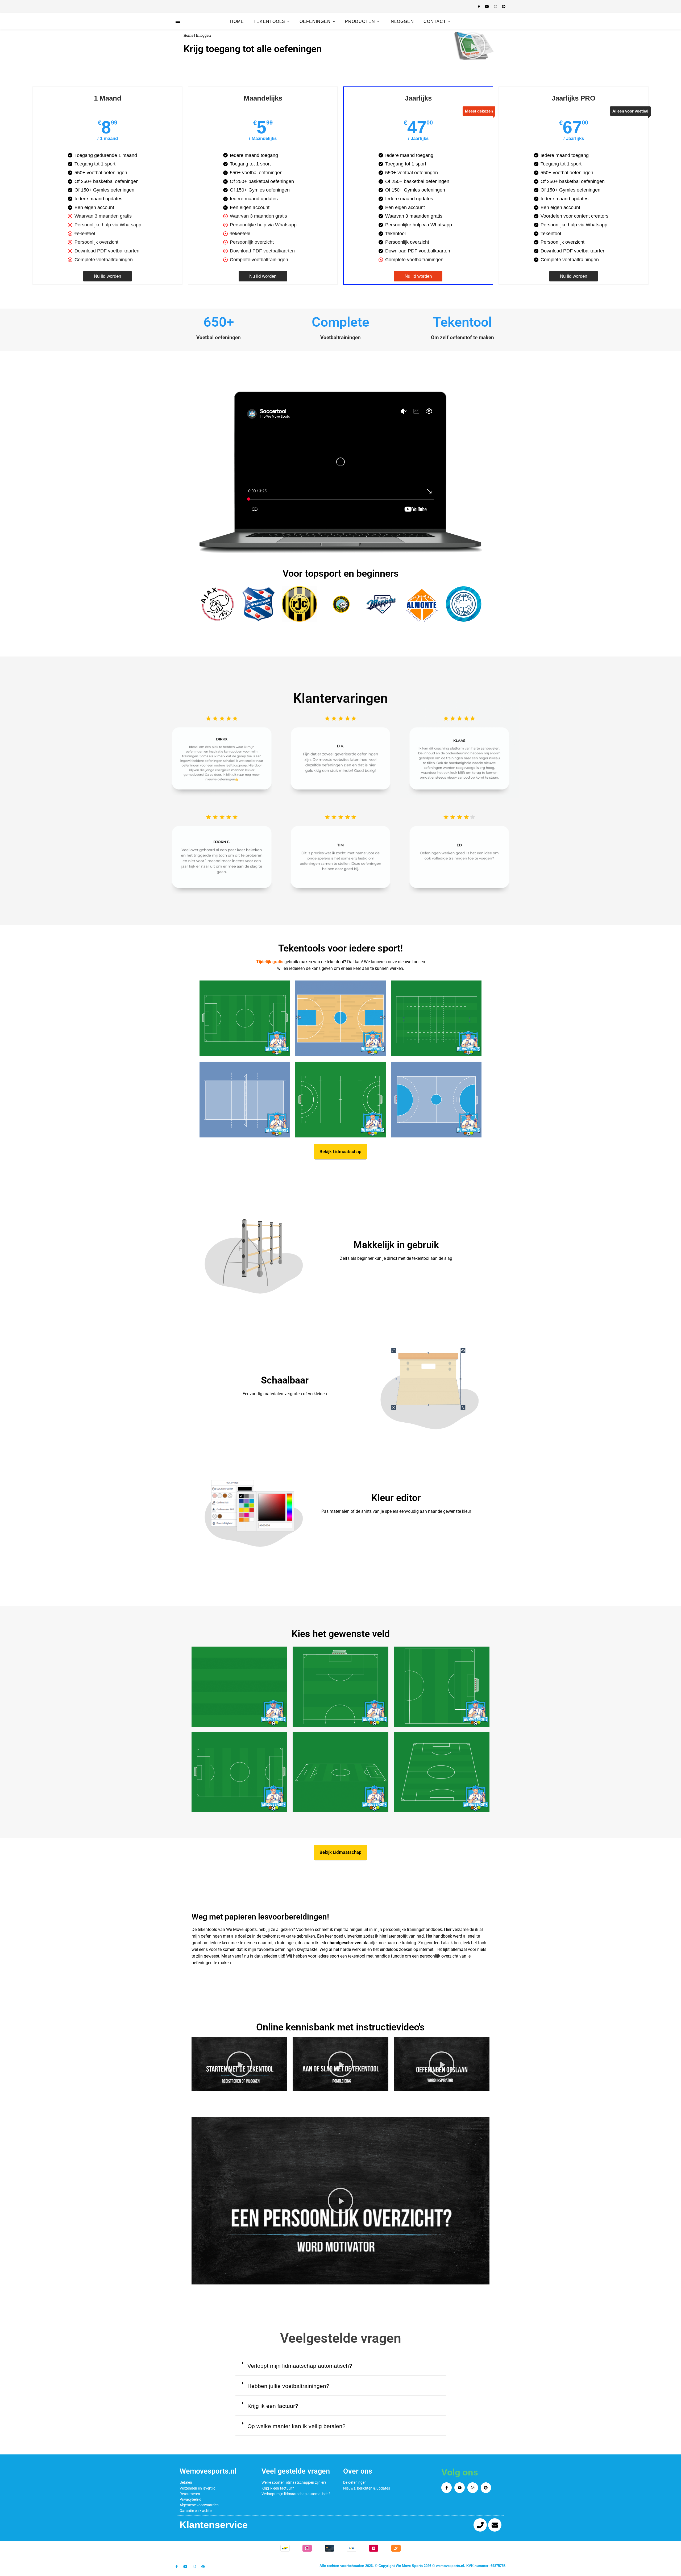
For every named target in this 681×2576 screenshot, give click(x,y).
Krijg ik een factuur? (273, 2406)
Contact (435, 21)
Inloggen (402, 21)
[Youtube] (460, 2488)
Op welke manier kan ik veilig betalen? (296, 2426)
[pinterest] (504, 7)
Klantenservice (214, 2525)
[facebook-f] (479, 7)
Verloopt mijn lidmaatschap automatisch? (300, 2366)
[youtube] (487, 7)
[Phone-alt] (480, 2525)
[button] (473, 46)
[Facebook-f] (447, 2488)
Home (237, 21)
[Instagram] (473, 2488)
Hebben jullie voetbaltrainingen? (288, 2386)
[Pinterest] (486, 2488)
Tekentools (269, 21)
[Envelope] (495, 2525)
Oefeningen (315, 21)
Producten (360, 21)
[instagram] (496, 7)
